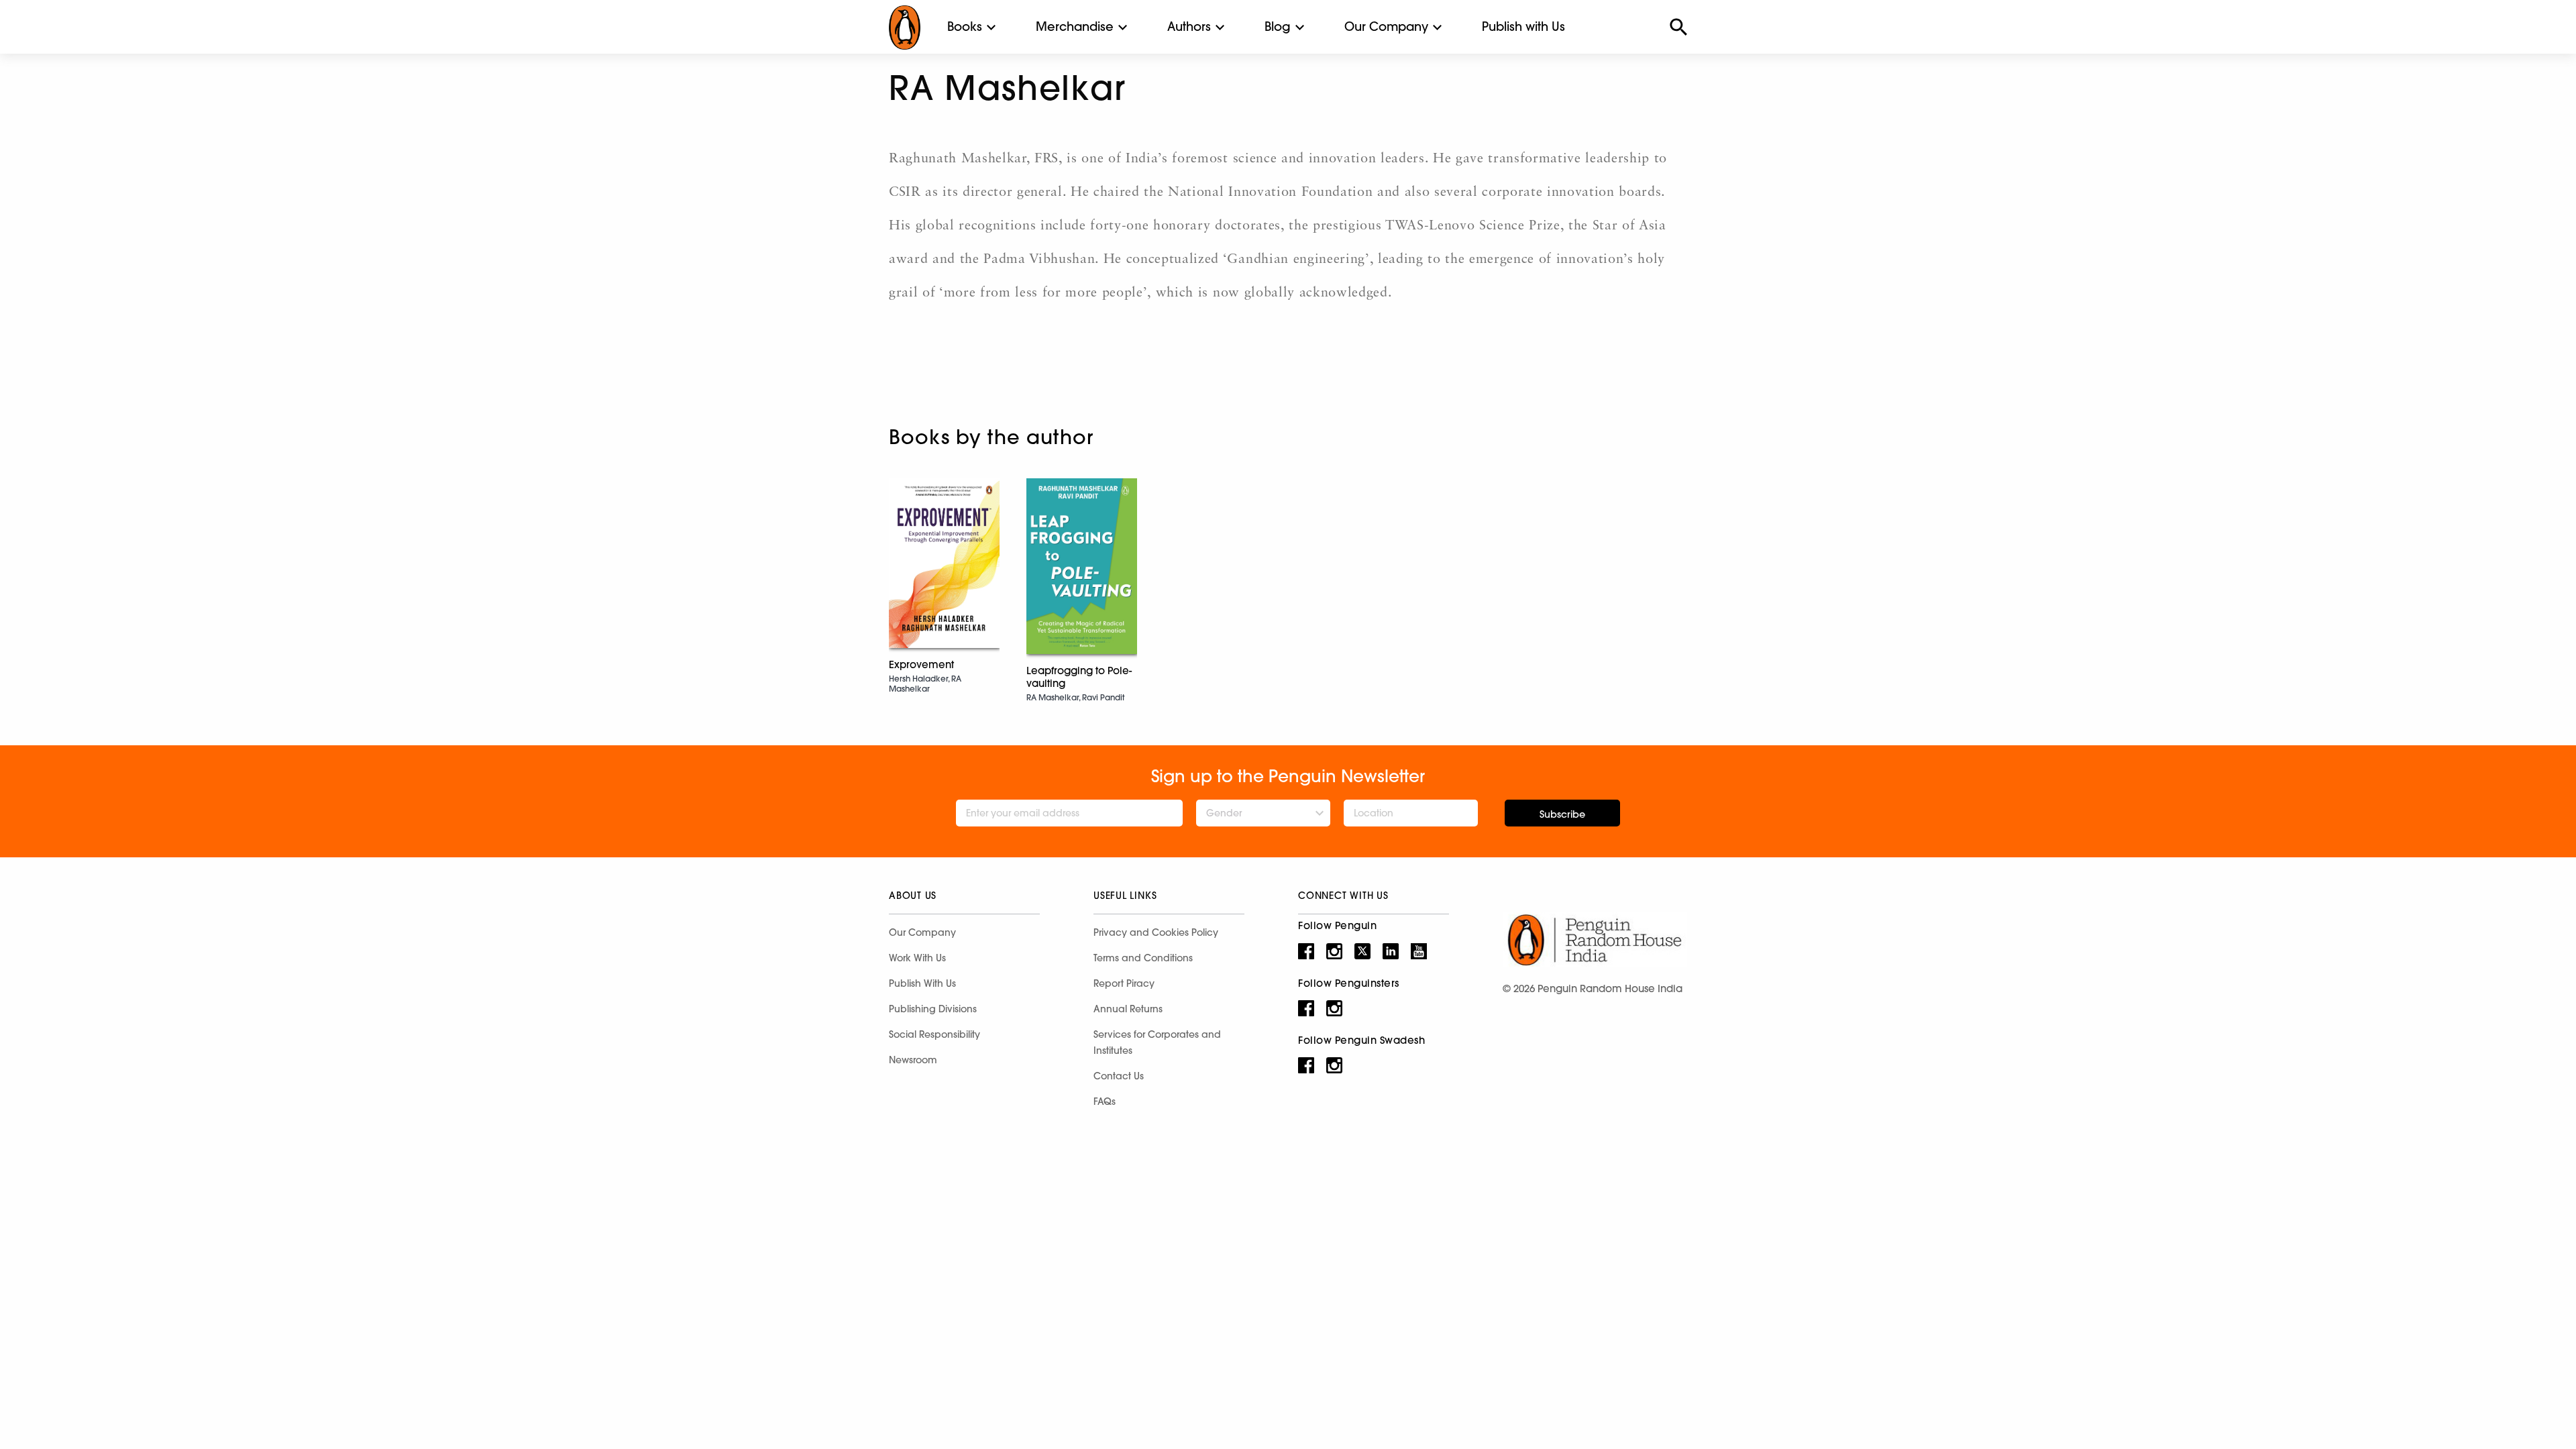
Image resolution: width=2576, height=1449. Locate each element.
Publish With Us (922, 983)
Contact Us (1119, 1076)
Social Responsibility (934, 1034)
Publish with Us (1523, 26)
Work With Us (917, 958)
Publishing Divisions (933, 1009)
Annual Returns (1128, 1009)
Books (965, 26)
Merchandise (1075, 26)
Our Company (1386, 26)
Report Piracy (1124, 983)
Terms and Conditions (1143, 958)
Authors (1189, 26)
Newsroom (913, 1060)
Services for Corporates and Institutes (1157, 1042)
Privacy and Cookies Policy (1156, 932)
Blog (1278, 26)
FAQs (1105, 1102)
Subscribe (1562, 814)
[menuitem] (965, 27)
